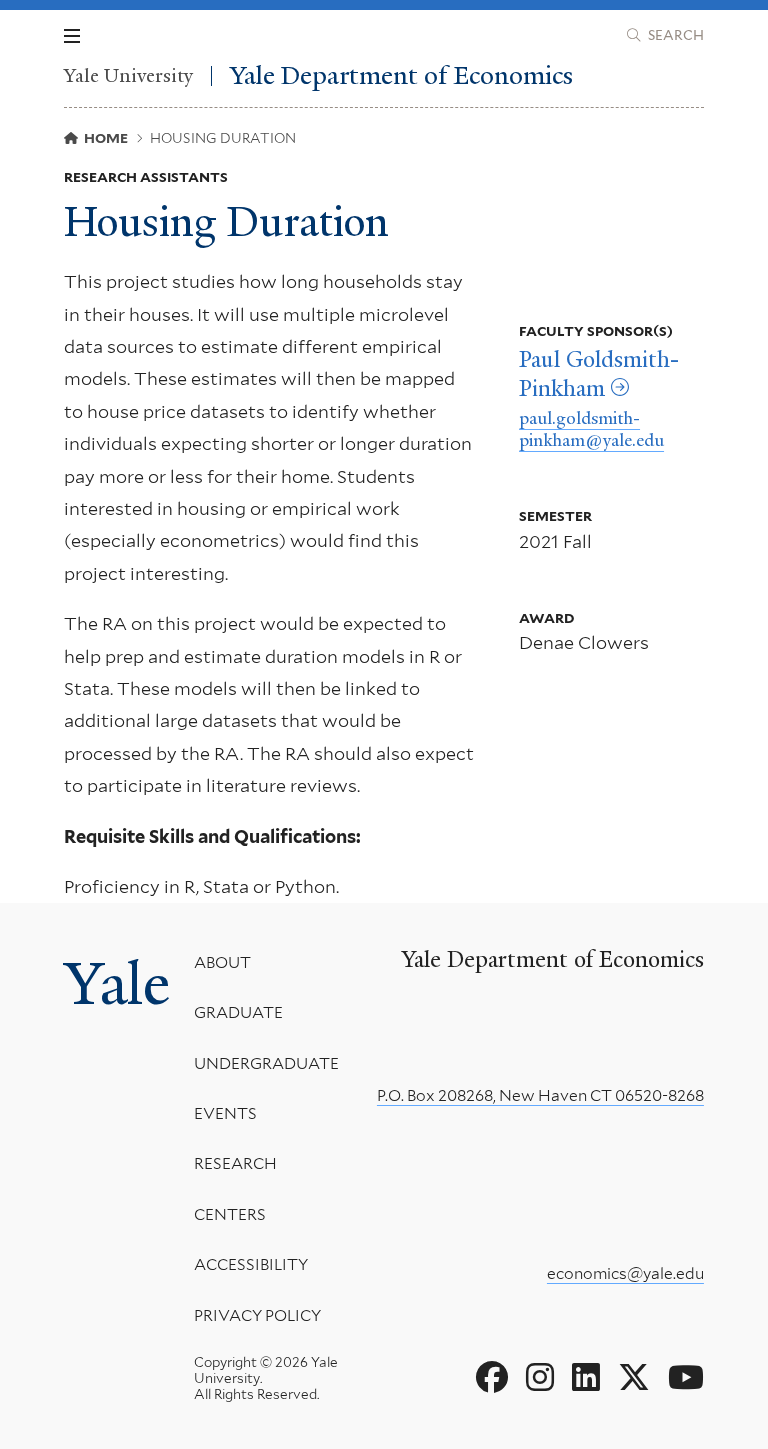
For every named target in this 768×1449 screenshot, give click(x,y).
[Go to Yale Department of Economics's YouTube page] (686, 1378)
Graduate (238, 1012)
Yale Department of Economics (401, 75)
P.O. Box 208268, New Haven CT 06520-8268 (540, 1095)
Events (225, 1113)
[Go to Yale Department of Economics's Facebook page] (492, 1378)
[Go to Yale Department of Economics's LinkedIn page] (586, 1378)
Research (235, 1163)
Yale (117, 984)
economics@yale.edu (625, 1273)
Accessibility (251, 1264)
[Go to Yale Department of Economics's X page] (634, 1378)
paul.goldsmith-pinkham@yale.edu (591, 429)
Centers (230, 1214)
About (222, 962)
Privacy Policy (257, 1315)
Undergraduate (266, 1063)
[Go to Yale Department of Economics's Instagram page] (540, 1378)
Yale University (128, 76)
